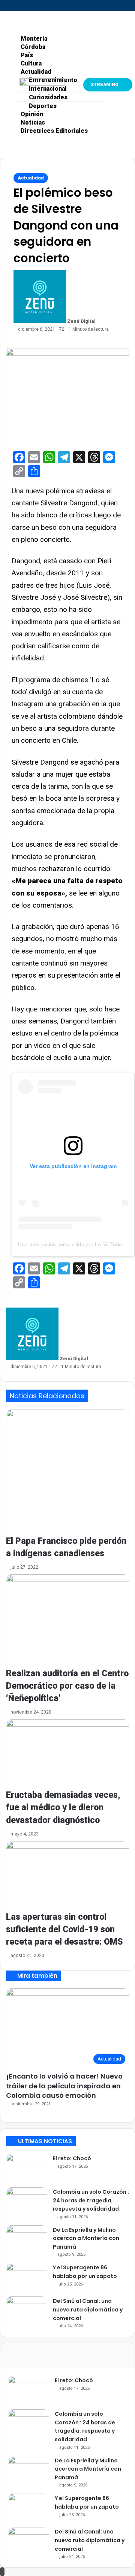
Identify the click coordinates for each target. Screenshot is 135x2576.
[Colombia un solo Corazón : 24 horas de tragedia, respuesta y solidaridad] (27, 2201)
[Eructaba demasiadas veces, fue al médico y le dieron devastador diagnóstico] (67, 1754)
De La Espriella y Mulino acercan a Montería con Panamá (86, 2238)
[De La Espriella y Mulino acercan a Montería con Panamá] (27, 2239)
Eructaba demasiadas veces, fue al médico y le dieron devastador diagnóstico (63, 1807)
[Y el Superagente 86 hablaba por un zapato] (27, 2277)
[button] (6, 19)
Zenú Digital (81, 321)
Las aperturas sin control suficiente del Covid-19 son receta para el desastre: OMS (64, 1929)
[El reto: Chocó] (27, 2168)
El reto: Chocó (72, 2158)
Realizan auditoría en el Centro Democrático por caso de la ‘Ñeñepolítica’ (67, 1686)
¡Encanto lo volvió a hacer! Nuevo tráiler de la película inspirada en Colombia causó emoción (64, 2086)
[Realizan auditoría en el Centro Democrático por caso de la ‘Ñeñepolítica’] (67, 1621)
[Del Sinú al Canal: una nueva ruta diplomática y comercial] (27, 2311)
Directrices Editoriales (54, 131)
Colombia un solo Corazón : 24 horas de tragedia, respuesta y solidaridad (91, 2200)
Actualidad (31, 178)
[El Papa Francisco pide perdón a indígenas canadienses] (67, 1472)
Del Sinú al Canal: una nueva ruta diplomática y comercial (88, 2309)
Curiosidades (48, 97)
